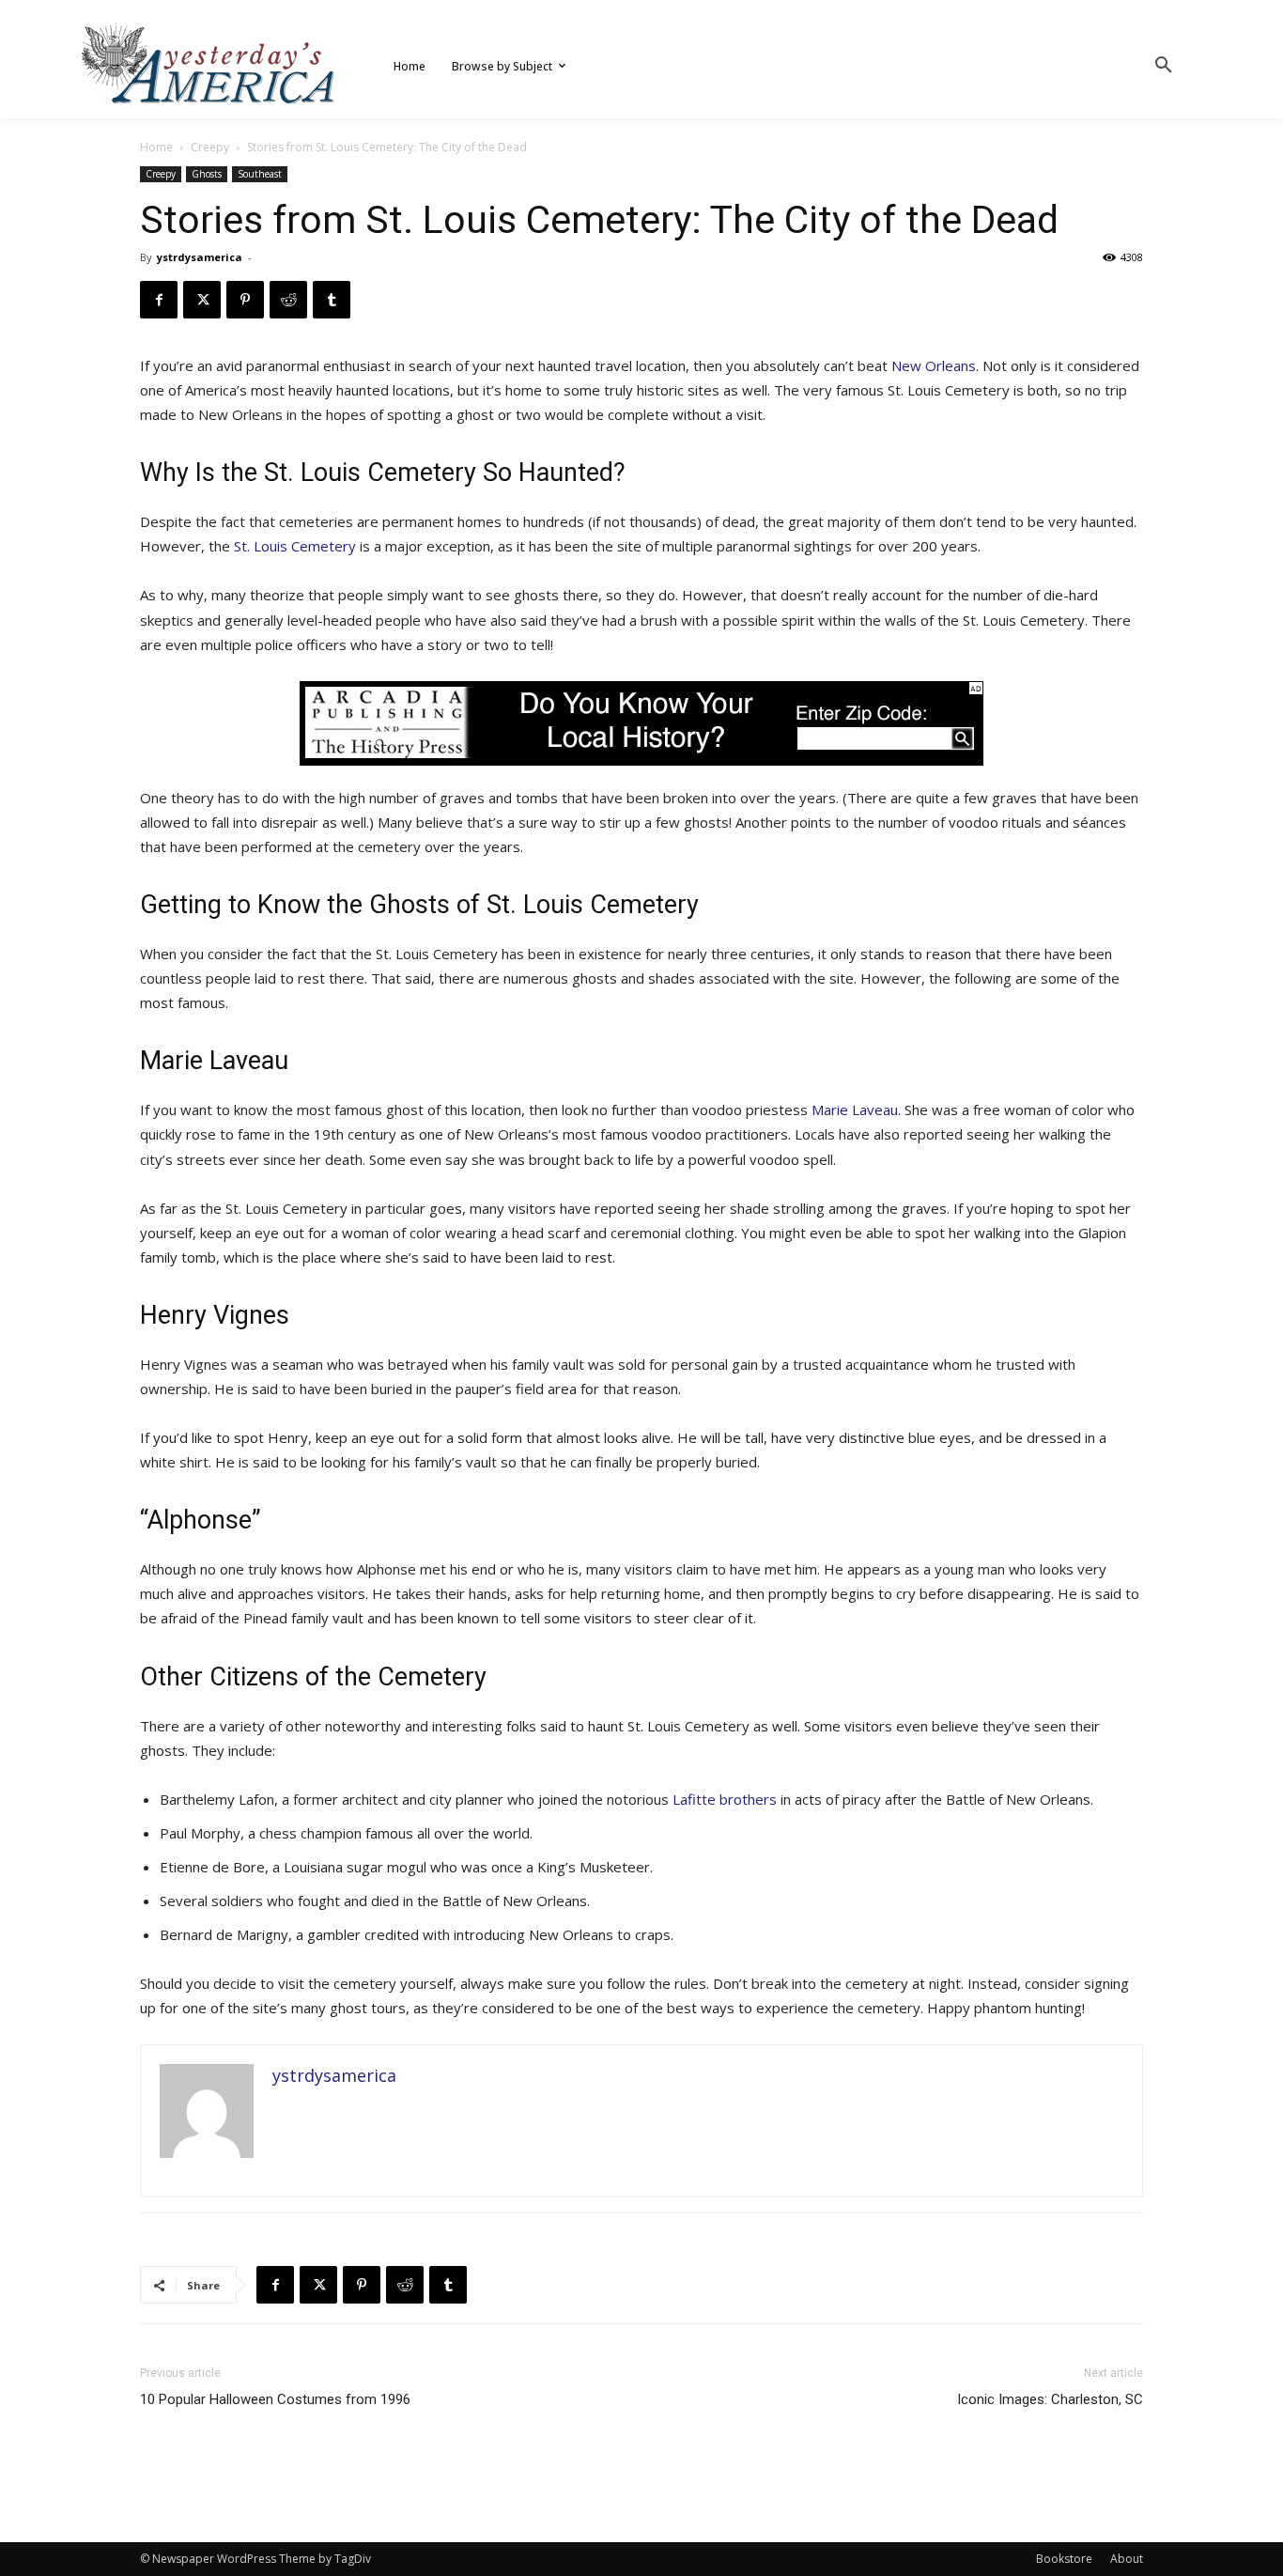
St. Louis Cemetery (295, 546)
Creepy (210, 147)
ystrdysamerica (200, 257)
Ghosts (207, 174)
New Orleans (934, 365)
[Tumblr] (332, 300)
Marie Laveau (855, 1110)
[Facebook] (159, 300)
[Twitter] (202, 300)
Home (156, 147)
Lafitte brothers (725, 1799)
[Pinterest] (245, 300)
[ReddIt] (288, 300)
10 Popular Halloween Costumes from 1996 (275, 2399)
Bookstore (1064, 2559)
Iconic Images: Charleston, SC (1050, 2399)
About (1127, 2559)
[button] (1164, 66)
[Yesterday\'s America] (209, 63)
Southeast (260, 174)
